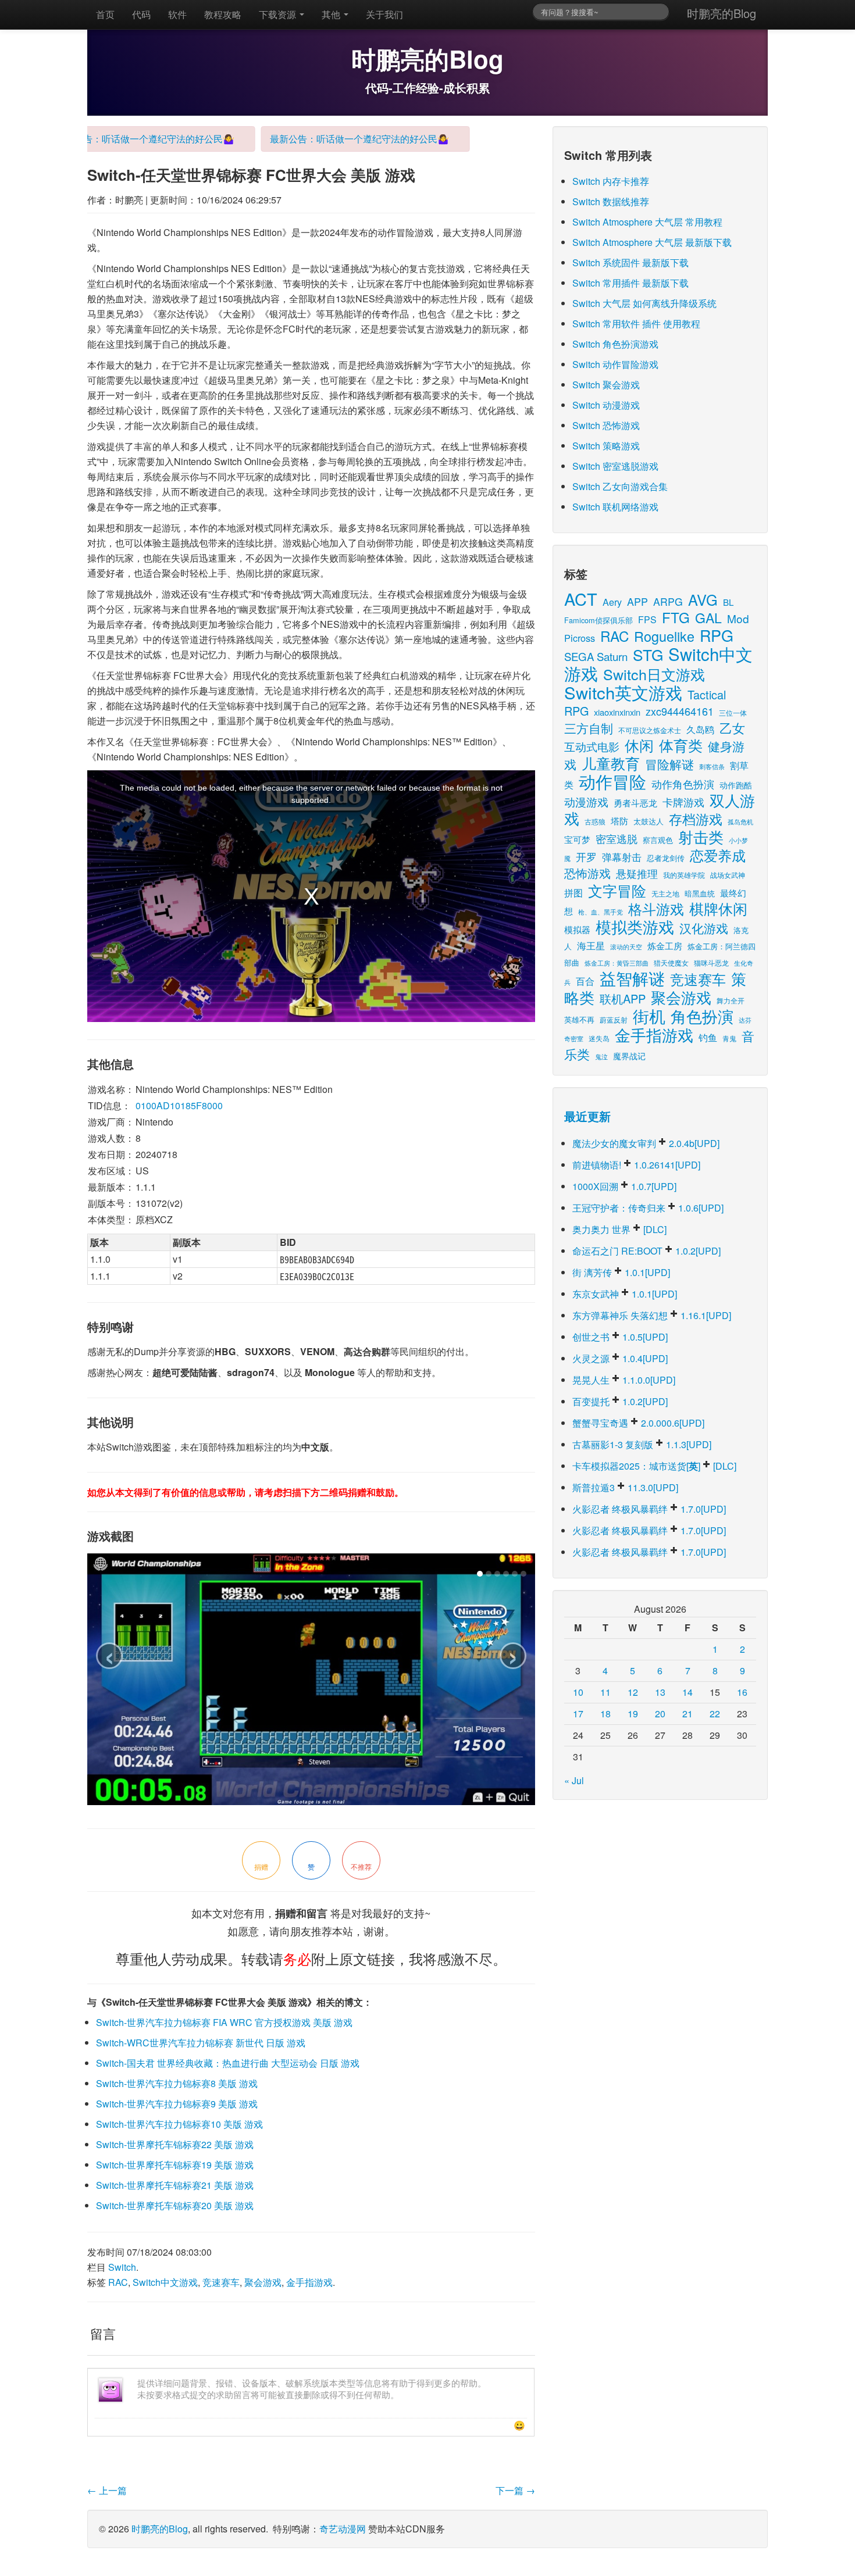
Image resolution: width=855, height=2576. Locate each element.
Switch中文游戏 (165, 2282)
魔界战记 (629, 1055)
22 (715, 1714)
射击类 (701, 836)
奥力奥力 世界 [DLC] (619, 1229)
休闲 (639, 745)
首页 (105, 14)
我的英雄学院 (684, 875)
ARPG (668, 601)
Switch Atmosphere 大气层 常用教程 (647, 222)
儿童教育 (611, 763)
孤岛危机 (740, 821)
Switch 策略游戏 (606, 446)
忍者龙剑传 (666, 858)
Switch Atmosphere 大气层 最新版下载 (652, 242)
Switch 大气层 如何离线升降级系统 (644, 303)
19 (633, 1714)
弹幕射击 (622, 857)
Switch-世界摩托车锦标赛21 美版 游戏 (175, 2185)
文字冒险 (617, 890)
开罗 (586, 857)
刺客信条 (712, 766)
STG (648, 654)
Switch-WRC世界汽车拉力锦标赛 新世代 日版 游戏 (201, 2043)
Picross (580, 638)
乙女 (732, 728)
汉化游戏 (704, 928)
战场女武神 (728, 875)
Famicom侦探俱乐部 (598, 620)
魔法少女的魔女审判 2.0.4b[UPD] (646, 1143)
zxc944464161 (680, 711)
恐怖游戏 (587, 873)
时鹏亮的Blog (722, 13)
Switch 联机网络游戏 (615, 507)
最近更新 (587, 1116)
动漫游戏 (586, 802)
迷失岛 (599, 1038)
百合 (585, 981)
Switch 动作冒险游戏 (615, 364)
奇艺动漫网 (343, 2529)
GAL (708, 618)
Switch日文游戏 (654, 674)
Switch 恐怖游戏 (606, 425)
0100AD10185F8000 (179, 1105)
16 (742, 1692)
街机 (649, 1016)
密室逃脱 (617, 838)
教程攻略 (223, 14)
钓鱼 (708, 1037)
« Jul (574, 1780)
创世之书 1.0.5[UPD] (620, 1337)
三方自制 (589, 728)
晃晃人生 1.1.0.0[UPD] (624, 1380)
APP (637, 601)
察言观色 (658, 840)
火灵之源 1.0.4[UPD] (620, 1358)
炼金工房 (665, 946)
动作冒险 (612, 781)
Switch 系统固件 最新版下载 (630, 262)
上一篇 (107, 2490)
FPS (647, 619)
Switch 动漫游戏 (606, 405)
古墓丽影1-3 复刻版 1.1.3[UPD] (642, 1444)
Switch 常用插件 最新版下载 (630, 283)
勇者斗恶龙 (635, 802)
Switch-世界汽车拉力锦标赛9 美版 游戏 (177, 2104)
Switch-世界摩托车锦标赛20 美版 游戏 (175, 2205)
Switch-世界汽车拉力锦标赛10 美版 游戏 (179, 2124)
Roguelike (664, 636)
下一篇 (515, 2490)
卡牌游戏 (683, 802)
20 (660, 1714)
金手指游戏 (309, 2282)
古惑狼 (595, 821)
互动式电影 (592, 746)
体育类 (681, 745)
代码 (141, 14)
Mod (738, 618)
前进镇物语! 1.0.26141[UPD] (636, 1165)
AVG (703, 599)
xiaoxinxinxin (617, 712)
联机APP (623, 998)
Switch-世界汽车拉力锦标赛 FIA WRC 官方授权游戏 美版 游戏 (224, 2022)
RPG (717, 635)
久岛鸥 (700, 729)
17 (578, 1714)
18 (605, 1714)
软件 (177, 14)
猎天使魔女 (671, 962)
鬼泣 (601, 1056)
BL (728, 602)
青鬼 (729, 1038)
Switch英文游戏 (623, 692)
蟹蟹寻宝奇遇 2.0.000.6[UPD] (638, 1423)
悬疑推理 (637, 873)
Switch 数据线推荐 (611, 201)
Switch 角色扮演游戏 (615, 344)
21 (687, 1714)
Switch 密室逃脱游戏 (615, 466)
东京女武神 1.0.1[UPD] (625, 1294)
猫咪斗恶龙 (711, 962)
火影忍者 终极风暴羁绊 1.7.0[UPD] (649, 1509)
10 (578, 1692)
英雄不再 (579, 1019)
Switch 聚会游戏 (606, 385)
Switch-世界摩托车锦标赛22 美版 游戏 (175, 2144)
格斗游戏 (656, 908)
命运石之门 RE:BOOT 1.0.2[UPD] (646, 1251)
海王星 (591, 945)
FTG (676, 617)
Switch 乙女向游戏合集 (620, 486)
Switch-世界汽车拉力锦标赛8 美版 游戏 (177, 2083)
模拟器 (577, 929)
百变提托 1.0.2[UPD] (620, 1401)
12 (633, 1692)
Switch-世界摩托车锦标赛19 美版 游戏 (175, 2165)
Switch (122, 2267)
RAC (118, 2282)
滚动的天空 (626, 947)
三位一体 (733, 712)
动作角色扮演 (683, 784)
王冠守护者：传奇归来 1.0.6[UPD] (648, 1208)
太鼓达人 (649, 821)
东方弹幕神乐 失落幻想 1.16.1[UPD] (652, 1315)
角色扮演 (702, 1016)
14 (687, 1692)
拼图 (573, 893)
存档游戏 (696, 819)
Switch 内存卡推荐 (611, 181)
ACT (581, 599)
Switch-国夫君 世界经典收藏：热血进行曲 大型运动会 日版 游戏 (228, 2063)
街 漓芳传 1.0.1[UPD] (621, 1272)
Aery (612, 602)
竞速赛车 (221, 2282)
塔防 (619, 821)
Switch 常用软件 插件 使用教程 (636, 324)
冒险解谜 (669, 764)
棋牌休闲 (718, 908)
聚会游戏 (263, 2282)
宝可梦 (577, 839)
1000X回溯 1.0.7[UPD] (624, 1186)
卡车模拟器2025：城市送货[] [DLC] (654, 1466)
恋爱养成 (718, 855)
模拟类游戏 (635, 926)
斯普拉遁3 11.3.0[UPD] (625, 1487)
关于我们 (384, 14)
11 (605, 1692)
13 (660, 1692)
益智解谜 (632, 978)
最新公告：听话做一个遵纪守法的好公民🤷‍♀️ (115, 139)
